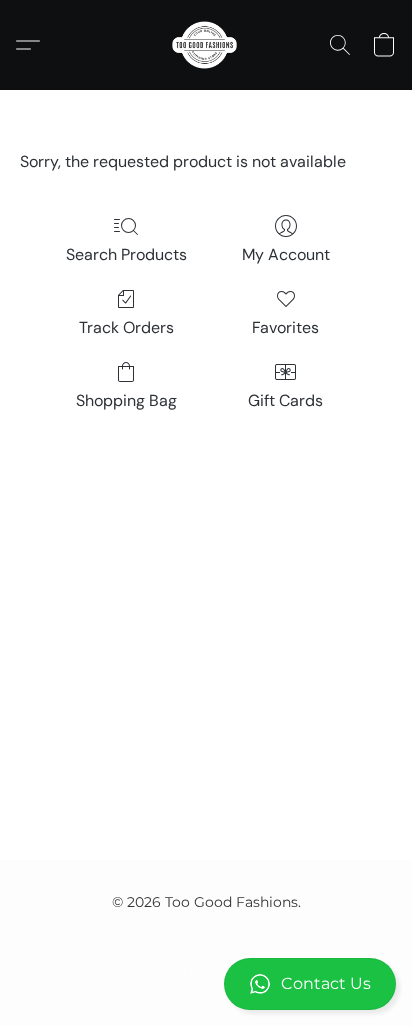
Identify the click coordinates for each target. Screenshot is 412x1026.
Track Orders (126, 327)
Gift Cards (285, 400)
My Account (286, 254)
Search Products (126, 254)
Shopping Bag (126, 400)
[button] (206, 984)
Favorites (285, 327)
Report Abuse (206, 938)
